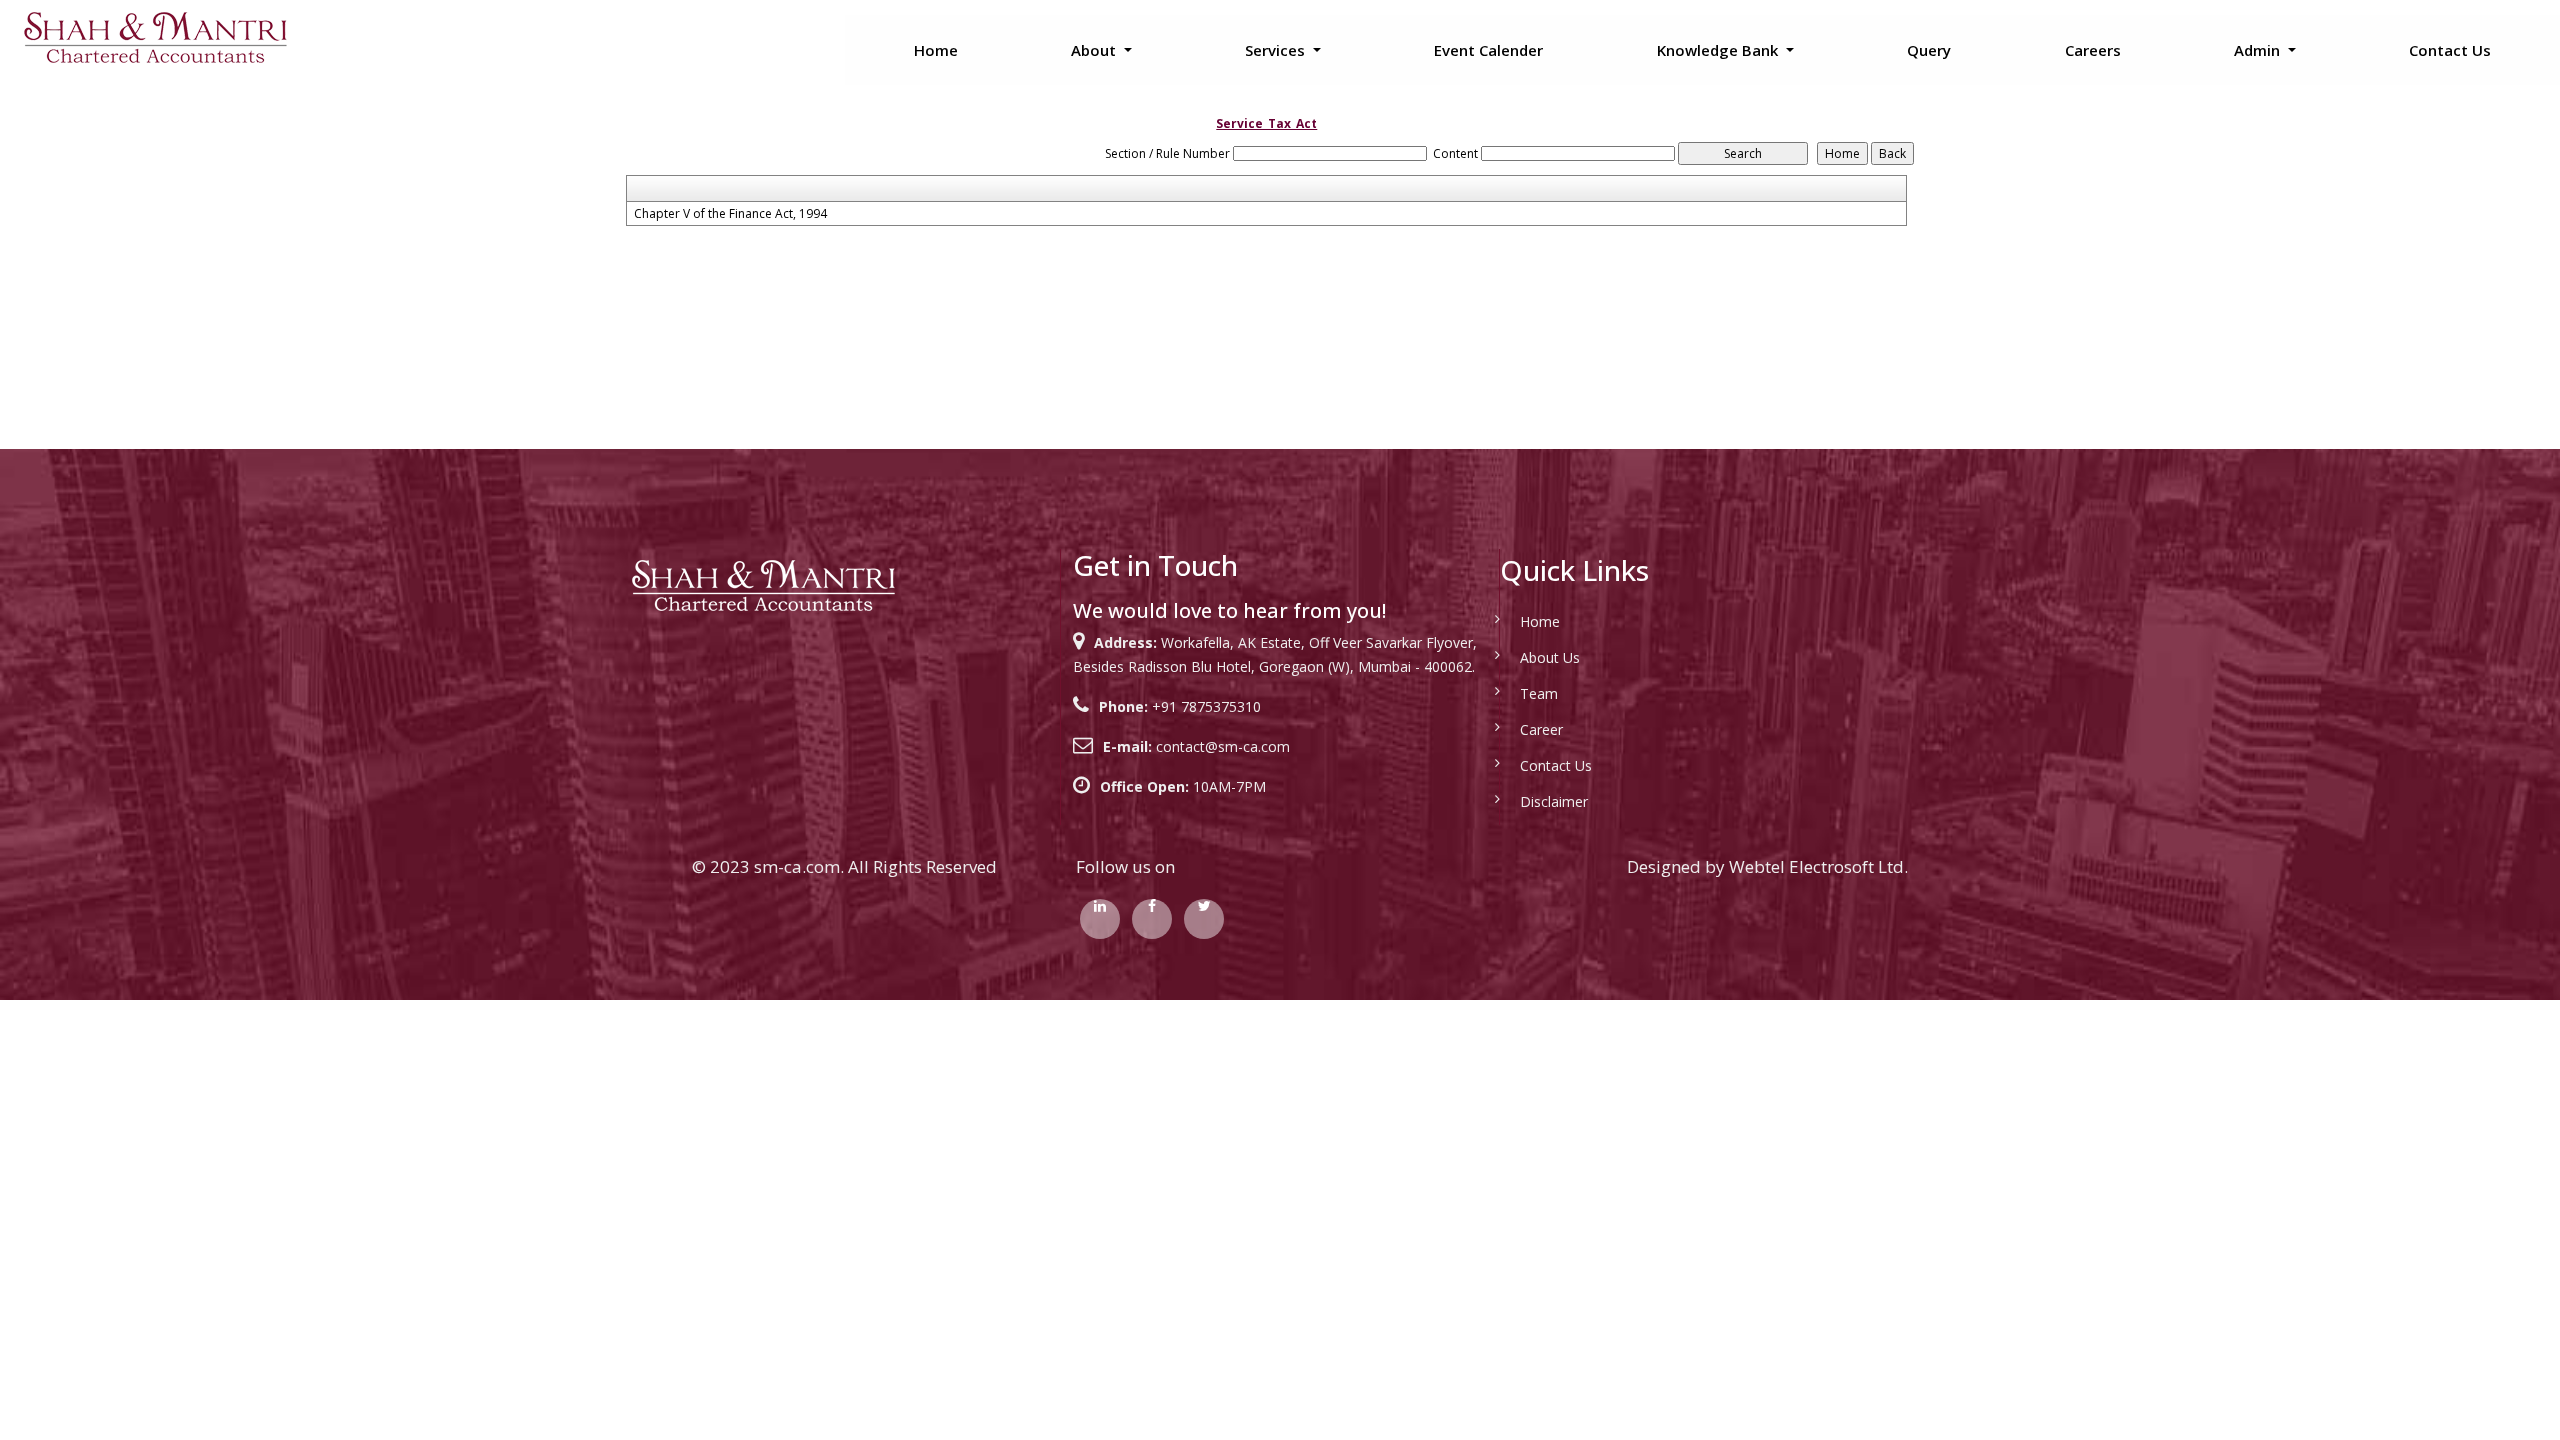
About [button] (1095, 50)
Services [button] (1277, 50)
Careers (2093, 50)
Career (1541, 729)
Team (1539, 693)
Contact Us (2450, 50)
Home (936, 50)
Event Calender (1488, 50)
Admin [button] (2259, 50)
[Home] (154, 36)
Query (1929, 50)
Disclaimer (1554, 801)
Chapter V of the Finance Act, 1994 (730, 214)
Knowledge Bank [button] (1719, 50)
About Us (1550, 657)
